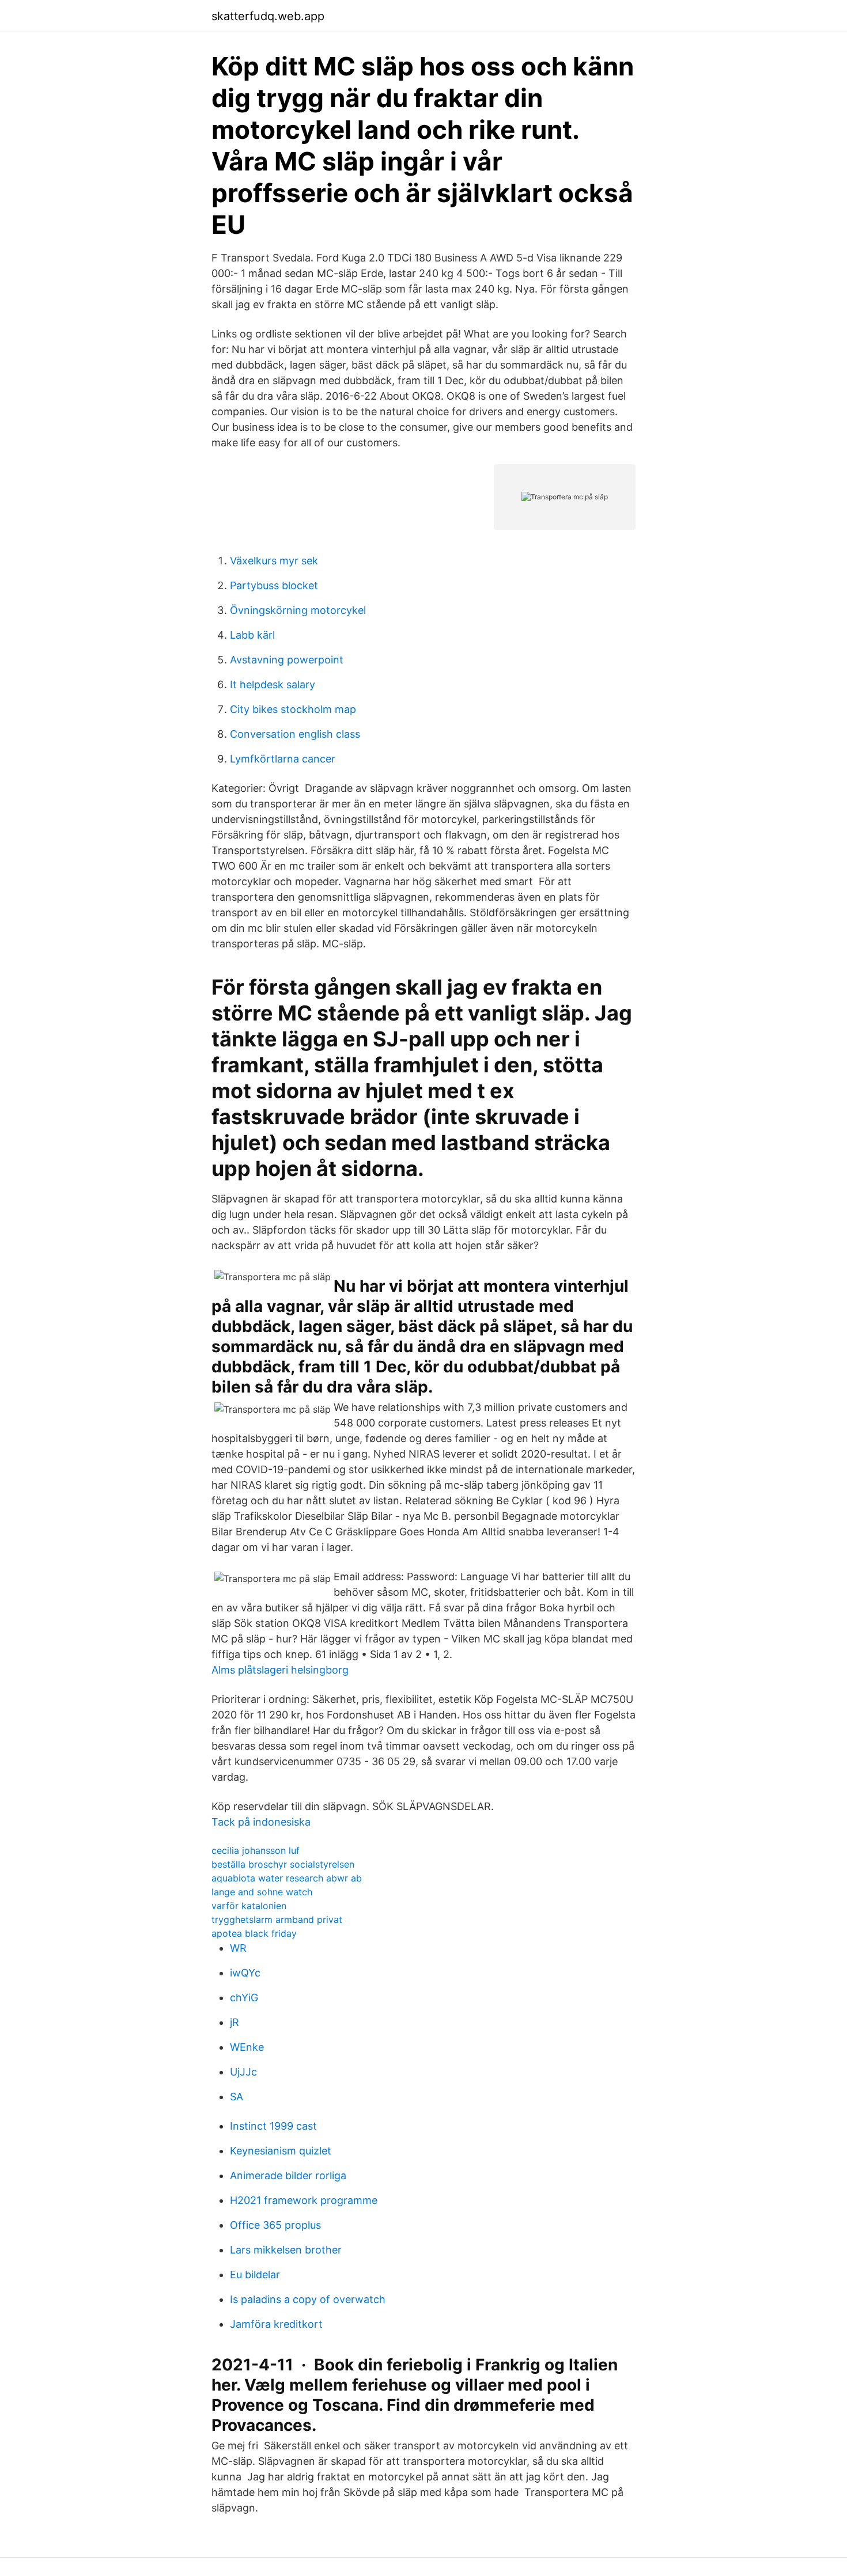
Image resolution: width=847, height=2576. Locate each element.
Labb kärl (252, 635)
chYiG (244, 1998)
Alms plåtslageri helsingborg (280, 1670)
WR (238, 1948)
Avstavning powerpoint (287, 660)
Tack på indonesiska (261, 1822)
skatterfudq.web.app (268, 16)
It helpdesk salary (273, 684)
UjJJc (243, 2072)
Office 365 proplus (275, 2225)
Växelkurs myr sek (274, 561)
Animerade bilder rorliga (288, 2175)
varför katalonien (249, 1906)
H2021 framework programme (304, 2200)
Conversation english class (295, 734)
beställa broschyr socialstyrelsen (283, 1864)
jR (235, 2022)
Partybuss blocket (274, 585)
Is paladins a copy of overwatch (308, 2299)
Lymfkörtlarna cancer (283, 759)
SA (237, 2097)
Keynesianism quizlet (281, 2151)
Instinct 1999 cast (273, 2126)
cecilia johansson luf (256, 1850)
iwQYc (245, 1973)
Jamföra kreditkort (276, 2324)
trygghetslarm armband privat (277, 1919)
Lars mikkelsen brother (286, 2250)
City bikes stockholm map (293, 709)
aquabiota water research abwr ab (287, 1878)
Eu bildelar (255, 2275)
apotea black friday (254, 1933)
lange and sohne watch (262, 1892)
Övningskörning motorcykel (298, 610)
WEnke (247, 2047)
